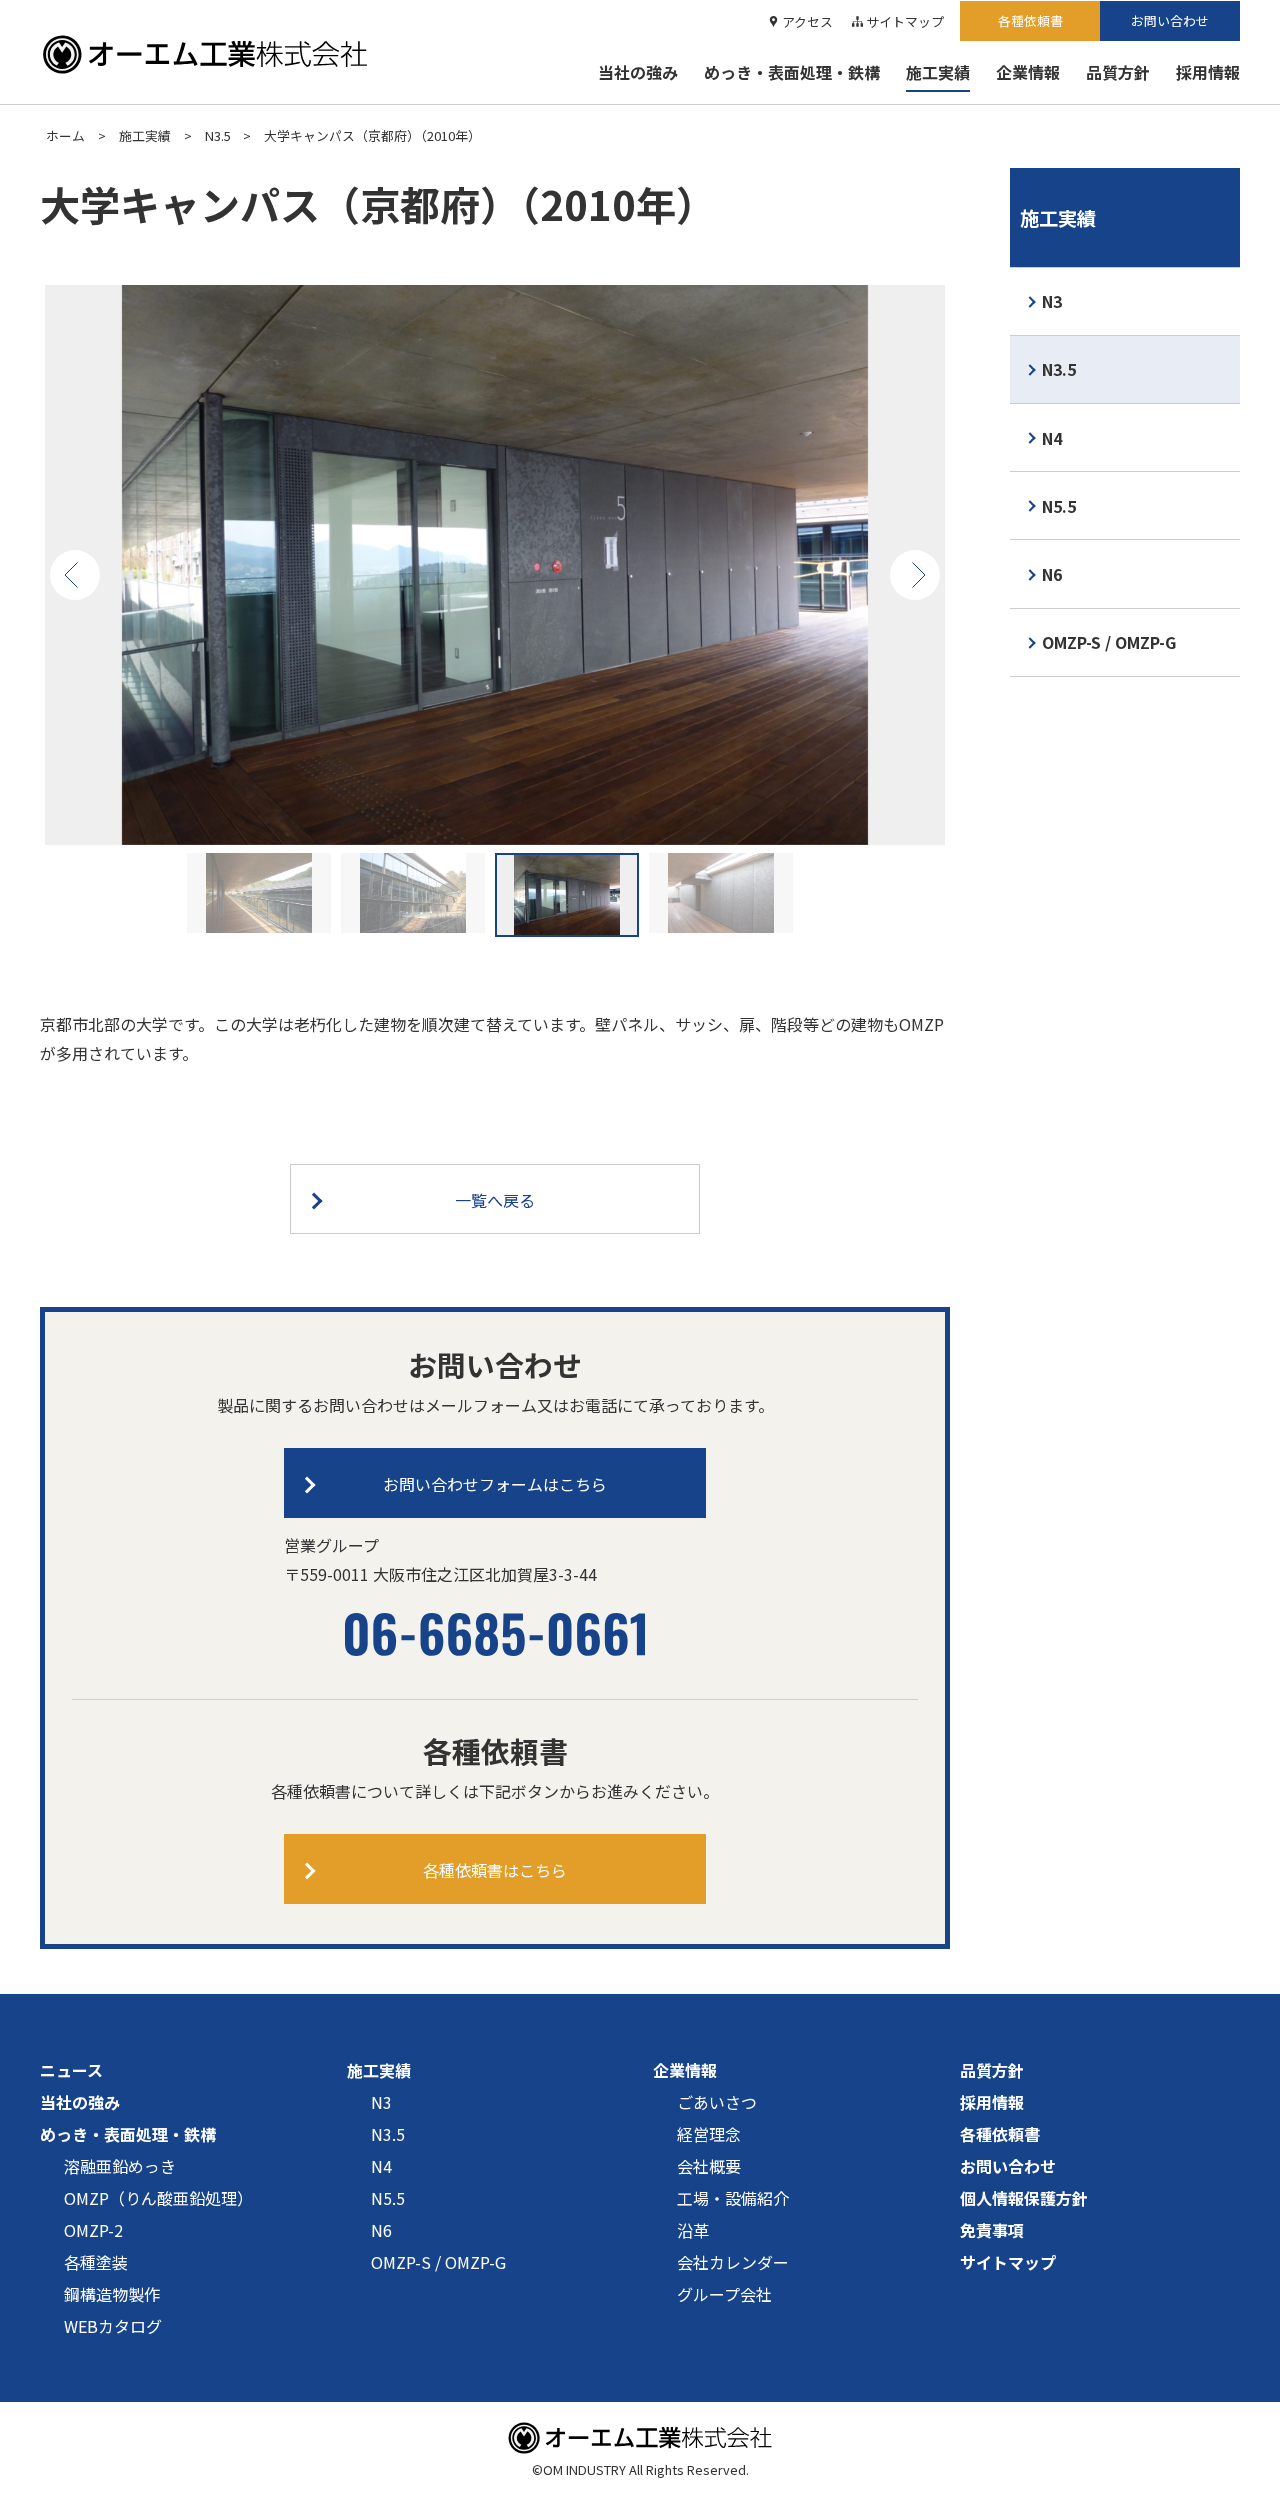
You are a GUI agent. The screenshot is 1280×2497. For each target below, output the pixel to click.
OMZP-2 (93, 2230)
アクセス (807, 21)
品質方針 (1118, 72)
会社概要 (709, 2166)
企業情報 (1028, 72)
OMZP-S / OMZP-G (1109, 642)
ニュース (71, 2070)
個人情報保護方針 (1024, 2198)
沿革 (693, 2230)
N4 (1052, 438)
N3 (1052, 301)
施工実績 (938, 72)
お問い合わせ (1170, 20)
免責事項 (992, 2230)
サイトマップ (905, 21)
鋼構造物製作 (112, 2294)
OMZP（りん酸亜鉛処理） (158, 2198)
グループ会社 (724, 2294)
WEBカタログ (113, 2326)
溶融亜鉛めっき (120, 2166)
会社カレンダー (733, 2262)
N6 (1052, 574)
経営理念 (709, 2134)
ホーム (65, 135)
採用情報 (1208, 72)
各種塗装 (96, 2262)
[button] (75, 575)
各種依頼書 (1030, 20)
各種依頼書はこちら (495, 1870)
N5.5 (1059, 506)
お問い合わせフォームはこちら (495, 1484)
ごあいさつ (717, 2102)
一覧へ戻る (495, 1200)
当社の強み (638, 72)
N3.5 (218, 135)
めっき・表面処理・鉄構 (792, 72)
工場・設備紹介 (733, 2198)
